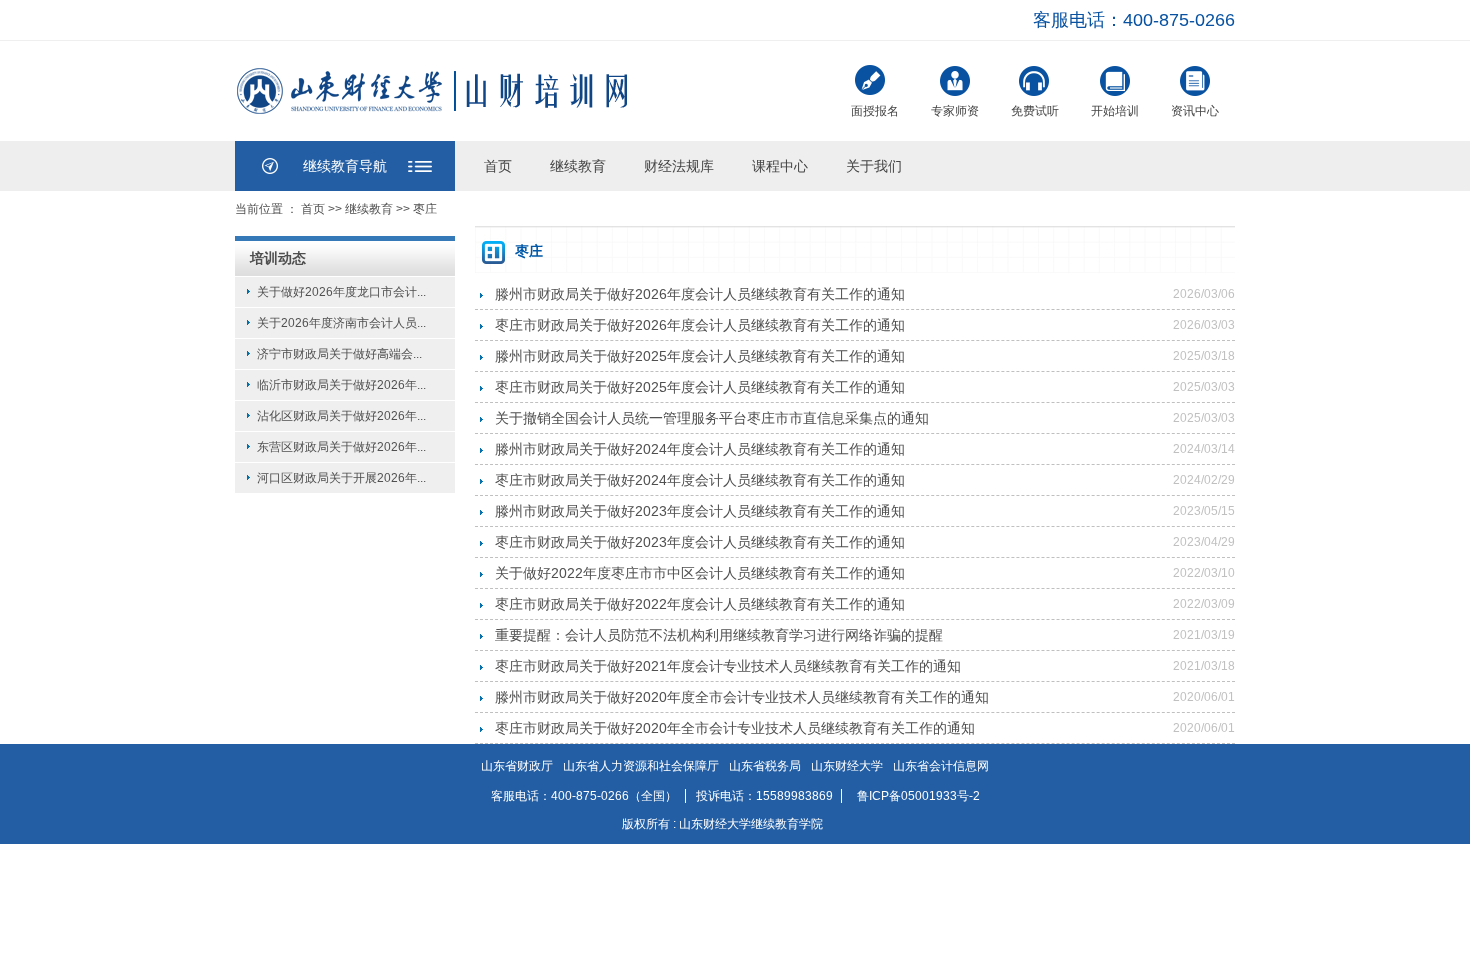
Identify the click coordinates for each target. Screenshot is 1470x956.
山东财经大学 (847, 766)
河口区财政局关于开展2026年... (341, 478)
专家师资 (955, 111)
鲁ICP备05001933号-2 (918, 796)
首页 (498, 166)
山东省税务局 (765, 766)
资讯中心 (1195, 111)
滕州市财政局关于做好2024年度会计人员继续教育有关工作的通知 (700, 449)
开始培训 (1115, 111)
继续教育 (578, 166)
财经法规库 (679, 166)
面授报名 (875, 111)
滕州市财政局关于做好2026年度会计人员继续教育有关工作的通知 (700, 294)
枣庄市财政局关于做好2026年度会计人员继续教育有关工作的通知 (700, 325)
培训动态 (278, 258)
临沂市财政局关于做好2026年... (341, 385)
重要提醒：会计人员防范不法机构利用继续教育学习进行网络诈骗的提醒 (719, 635)
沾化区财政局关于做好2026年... (341, 416)
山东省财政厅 (517, 766)
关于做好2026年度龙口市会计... (341, 292)
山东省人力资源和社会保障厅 (641, 766)
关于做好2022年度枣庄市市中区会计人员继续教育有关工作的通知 (700, 573)
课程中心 (780, 166)
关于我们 (874, 166)
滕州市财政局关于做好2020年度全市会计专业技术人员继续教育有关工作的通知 (742, 697)
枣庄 (425, 209)
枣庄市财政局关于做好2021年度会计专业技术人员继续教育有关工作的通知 (728, 666)
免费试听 (1035, 111)
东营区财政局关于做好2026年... (341, 447)
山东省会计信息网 (941, 766)
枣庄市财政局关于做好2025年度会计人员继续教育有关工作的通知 (700, 387)
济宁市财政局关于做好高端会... (339, 354)
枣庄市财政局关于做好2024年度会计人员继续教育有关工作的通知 (700, 480)
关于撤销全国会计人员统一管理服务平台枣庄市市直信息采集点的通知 (712, 418)
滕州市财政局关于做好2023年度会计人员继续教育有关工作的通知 (700, 511)
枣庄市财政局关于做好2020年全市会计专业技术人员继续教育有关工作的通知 (735, 728)
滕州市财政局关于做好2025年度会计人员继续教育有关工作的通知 (700, 356)
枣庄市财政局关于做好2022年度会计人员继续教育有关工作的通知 (700, 604)
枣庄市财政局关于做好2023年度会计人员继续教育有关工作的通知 (700, 542)
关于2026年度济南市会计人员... (341, 323)
